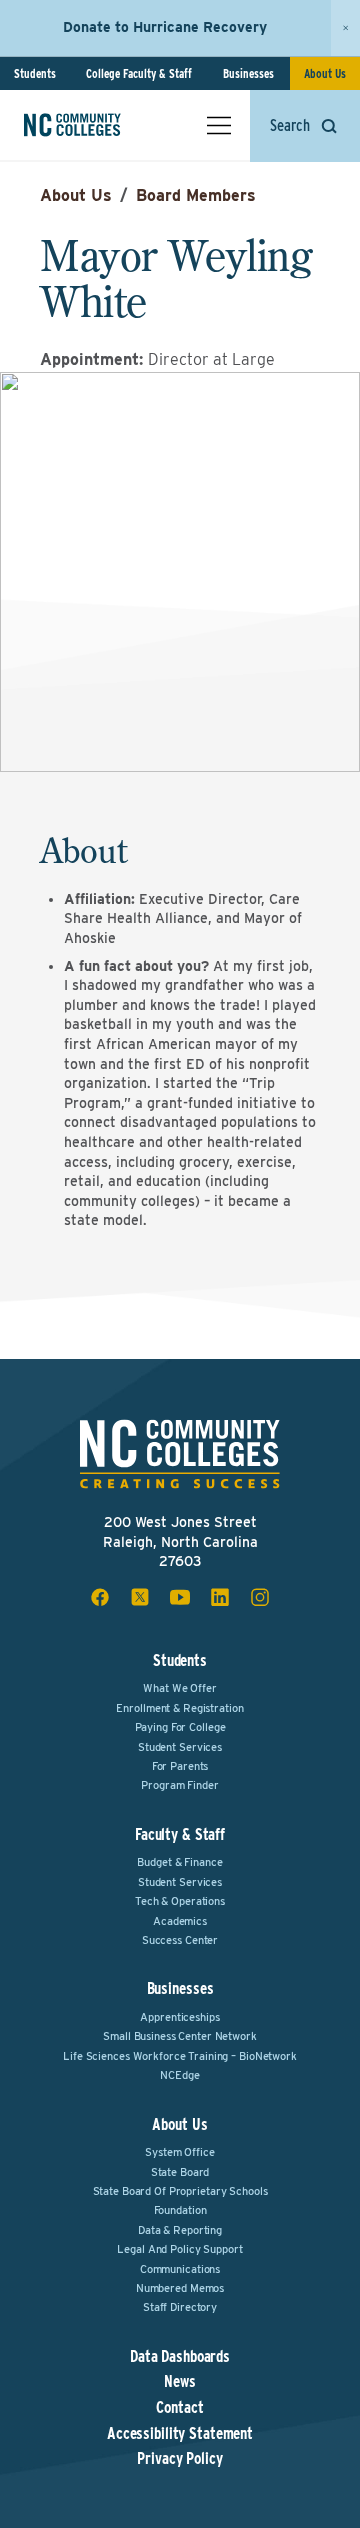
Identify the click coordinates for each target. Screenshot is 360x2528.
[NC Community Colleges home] (99, 125)
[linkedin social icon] (220, 1597)
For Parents (180, 1766)
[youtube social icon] (180, 1597)
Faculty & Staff (180, 1834)
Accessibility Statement (180, 2434)
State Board (180, 2172)
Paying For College (180, 1727)
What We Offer (179, 1688)
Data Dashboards (180, 2357)
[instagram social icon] (260, 1597)
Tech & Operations (180, 1901)
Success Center (180, 1940)
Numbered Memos (180, 2288)
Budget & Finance (179, 1862)
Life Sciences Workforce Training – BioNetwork (180, 2056)
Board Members (196, 195)
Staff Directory (180, 2307)
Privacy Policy (179, 2459)
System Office (179, 2152)
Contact (179, 2408)
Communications (180, 2269)
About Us (325, 73)
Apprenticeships (179, 2017)
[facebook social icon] (100, 1597)
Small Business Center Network (180, 2036)
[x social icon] (140, 1597)
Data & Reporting (180, 2230)
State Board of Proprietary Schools (180, 2191)
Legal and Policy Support (179, 2249)
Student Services (180, 1747)
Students (35, 73)
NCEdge (179, 2075)
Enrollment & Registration (179, 1708)
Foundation (180, 2210)
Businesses (248, 73)
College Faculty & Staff (139, 73)
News (180, 2382)
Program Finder (179, 1785)
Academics (180, 1921)
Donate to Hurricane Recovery (165, 27)
